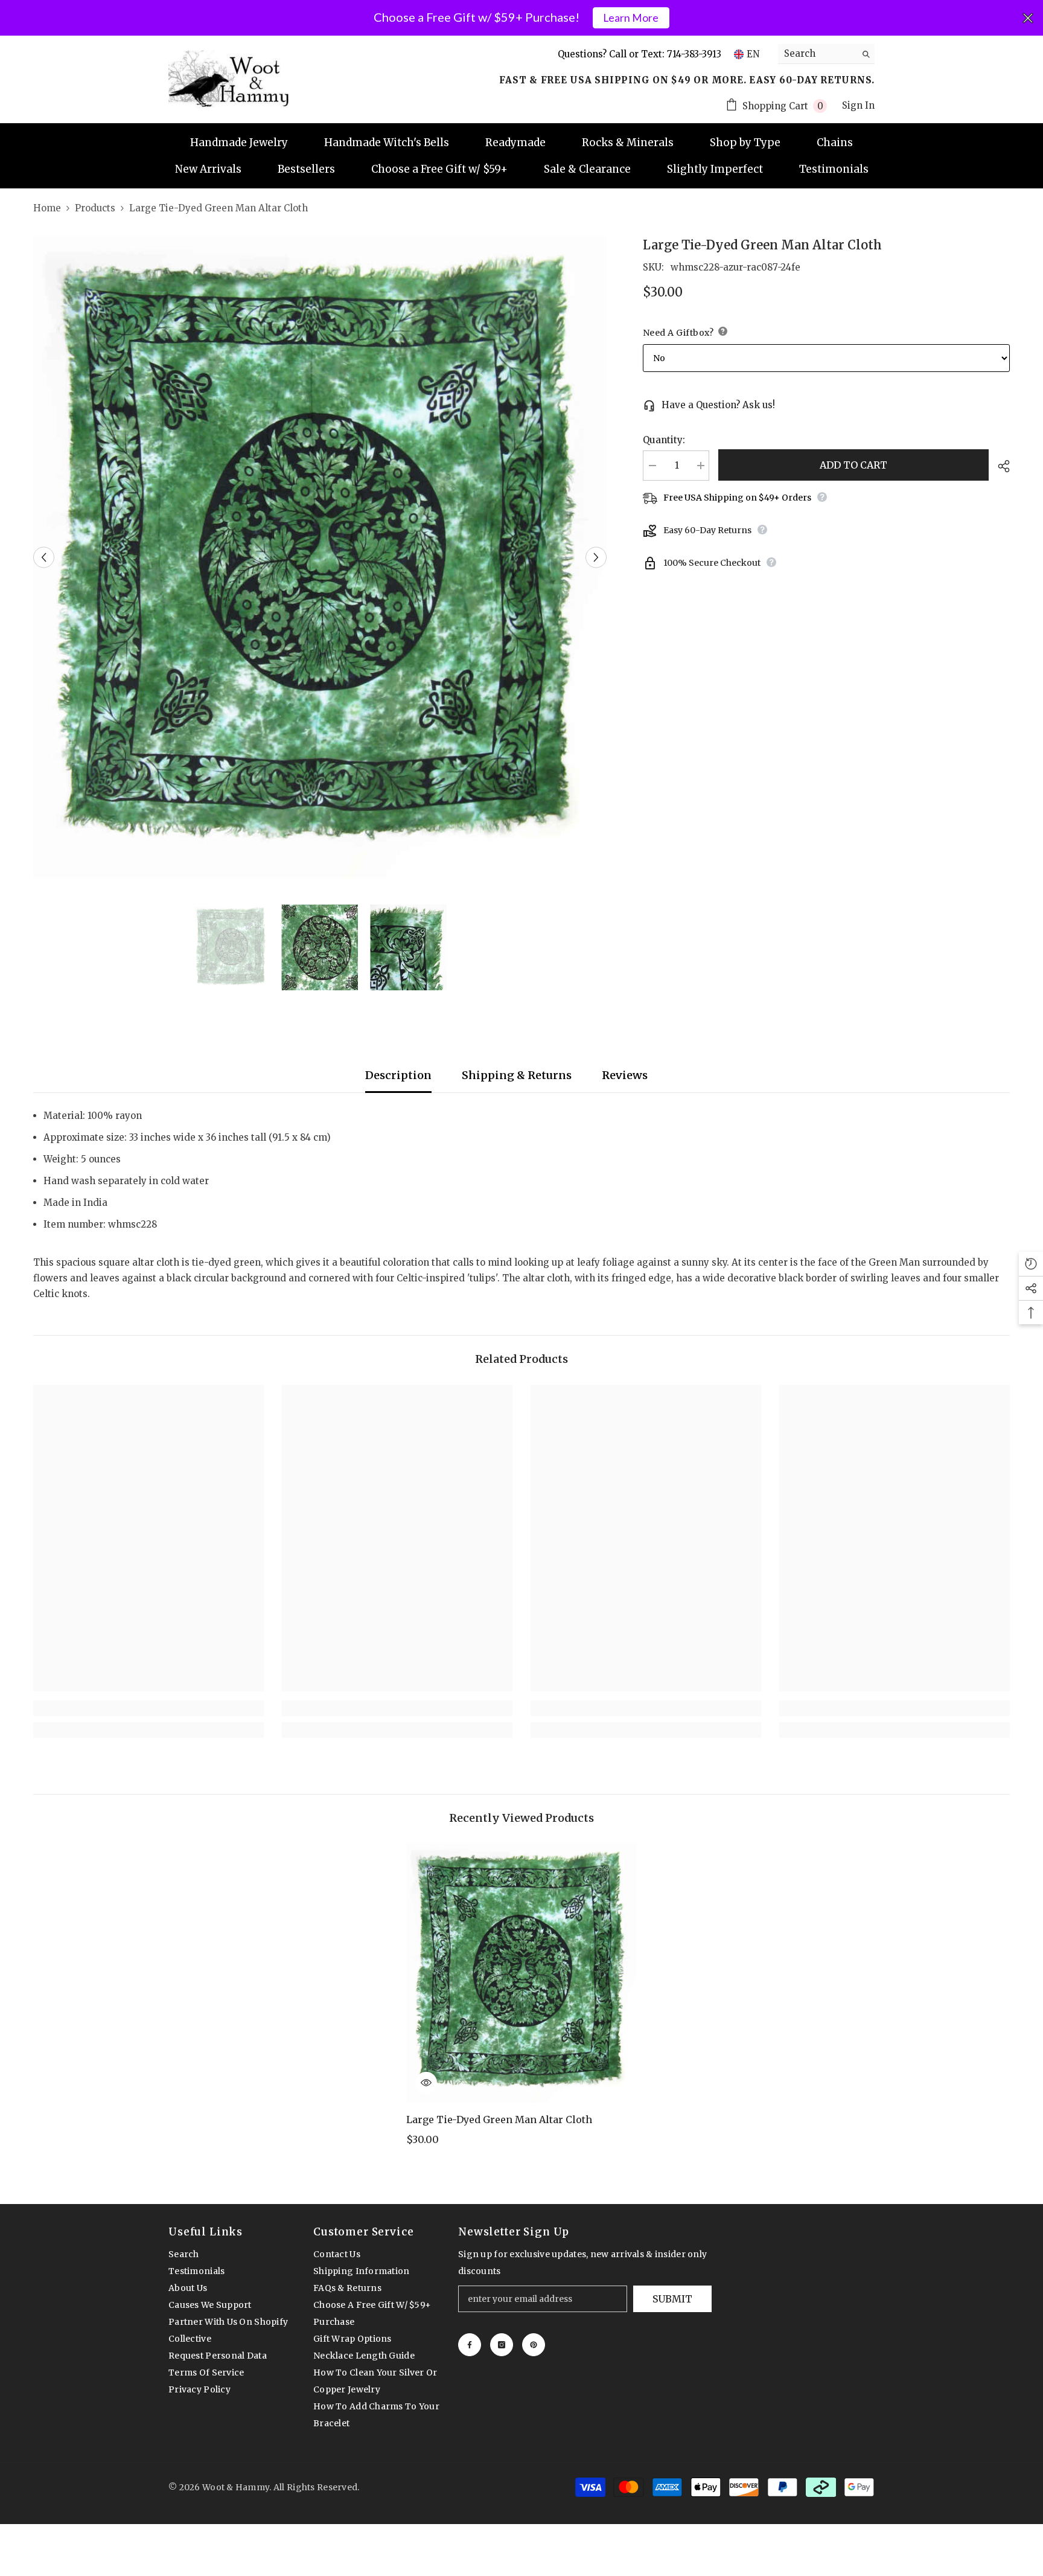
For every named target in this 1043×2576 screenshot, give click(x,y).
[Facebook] (470, 2345)
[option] (320, 557)
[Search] (826, 54)
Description (398, 1075)
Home (47, 208)
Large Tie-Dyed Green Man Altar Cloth (499, 2119)
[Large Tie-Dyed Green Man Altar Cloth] (522, 1973)
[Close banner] (1028, 18)
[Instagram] (502, 2345)
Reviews (625, 1075)
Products (95, 208)
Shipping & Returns (517, 1075)
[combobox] (817, 54)
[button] (44, 558)
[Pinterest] (534, 2345)
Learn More (631, 18)
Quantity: (664, 440)
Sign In (858, 105)
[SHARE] (999, 466)
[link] (148, 1708)
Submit (672, 2299)
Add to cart (853, 465)
